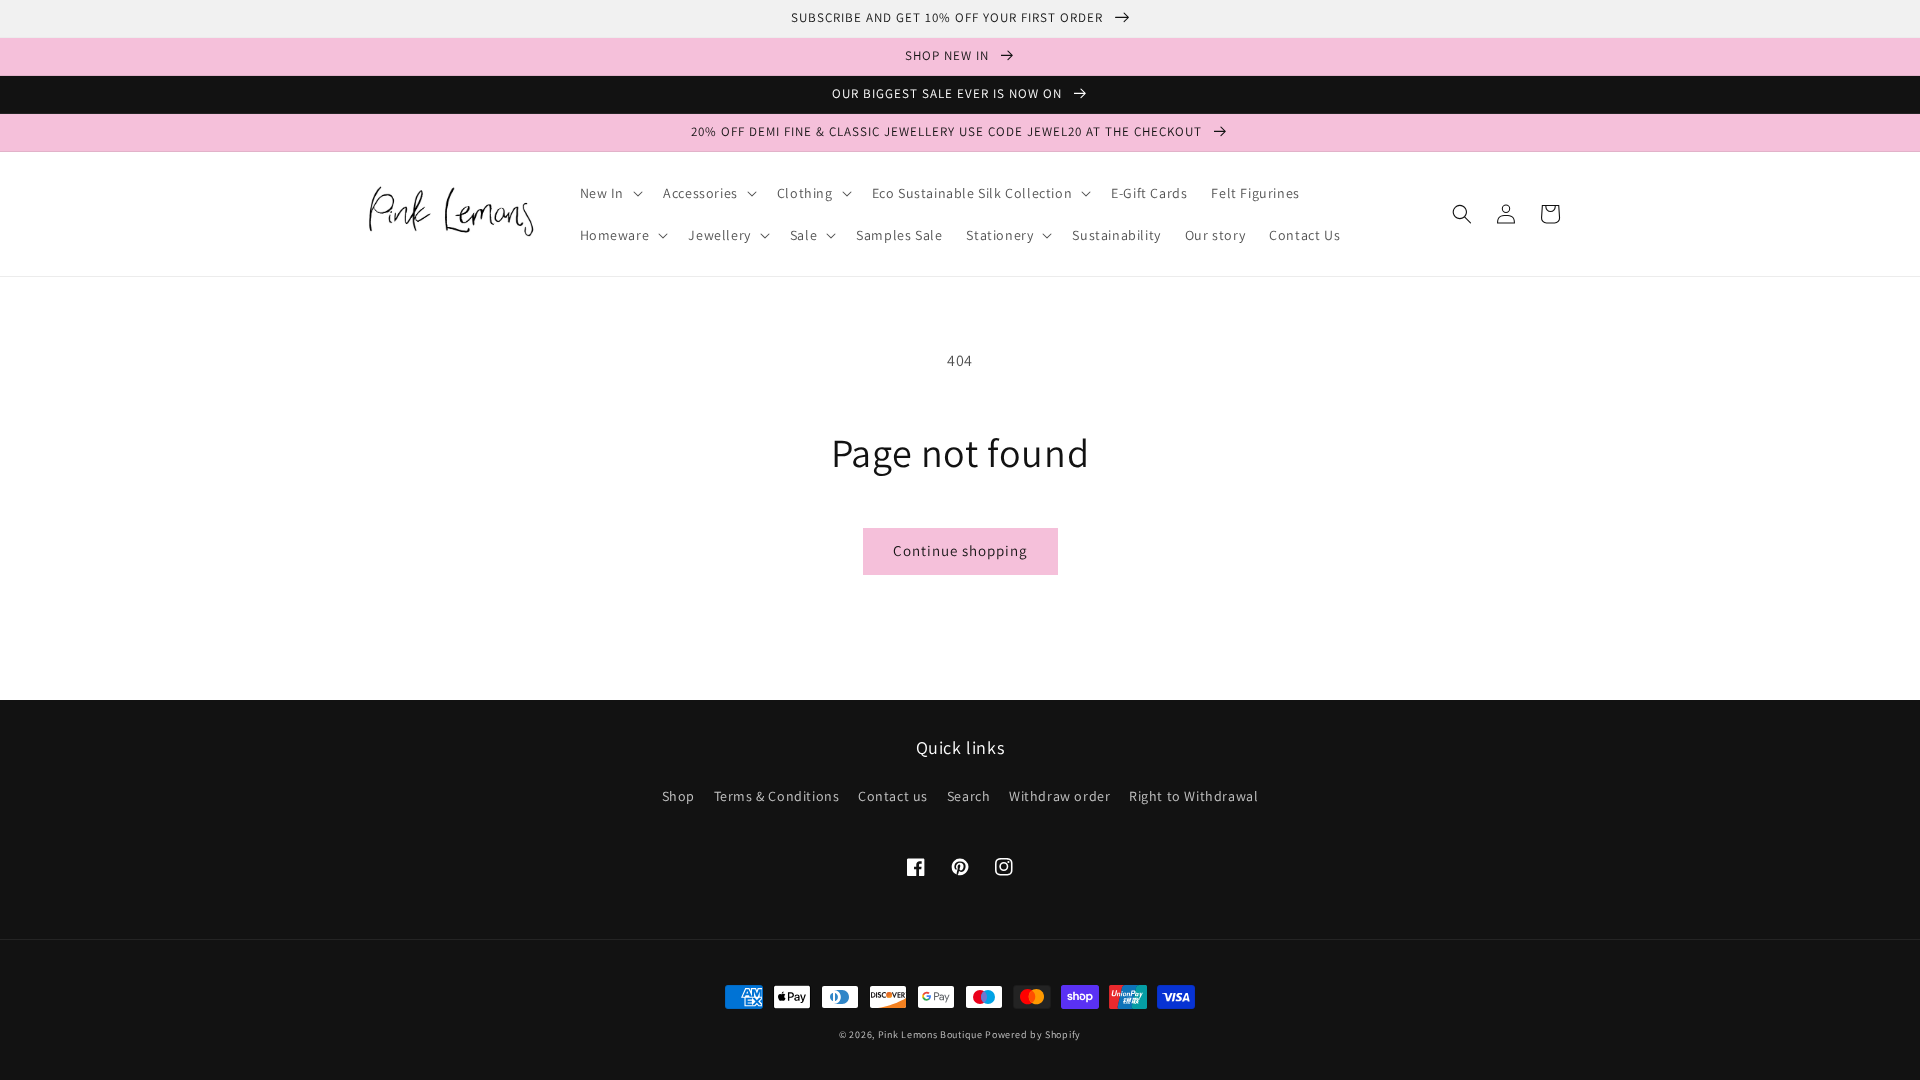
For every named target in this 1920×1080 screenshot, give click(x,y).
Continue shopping (960, 550)
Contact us (893, 796)
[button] (610, 193)
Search (969, 796)
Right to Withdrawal (1193, 796)
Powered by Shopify (1033, 1034)
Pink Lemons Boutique (930, 1034)
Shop (678, 796)
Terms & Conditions (777, 796)
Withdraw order (1059, 796)
